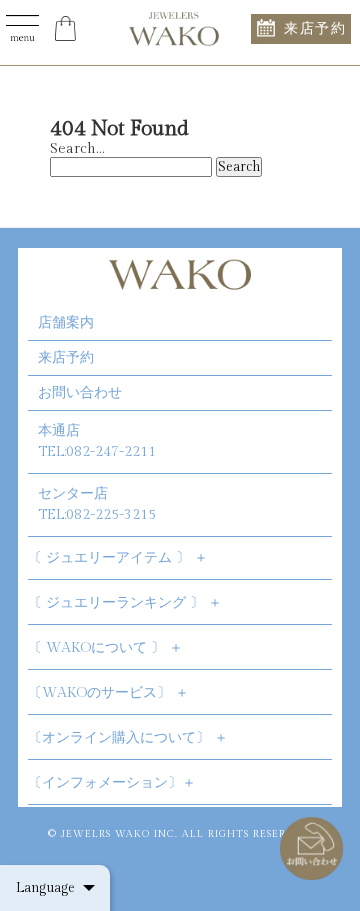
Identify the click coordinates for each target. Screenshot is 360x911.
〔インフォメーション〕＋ (112, 783)
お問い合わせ (80, 393)
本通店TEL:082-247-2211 (97, 441)
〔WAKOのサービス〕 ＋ (108, 693)
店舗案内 (66, 323)
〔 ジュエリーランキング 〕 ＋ (125, 603)
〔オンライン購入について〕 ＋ (128, 738)
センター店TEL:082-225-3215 (97, 504)
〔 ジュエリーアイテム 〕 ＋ (118, 558)
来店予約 (315, 28)
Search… (77, 149)
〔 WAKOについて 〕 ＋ (105, 648)
